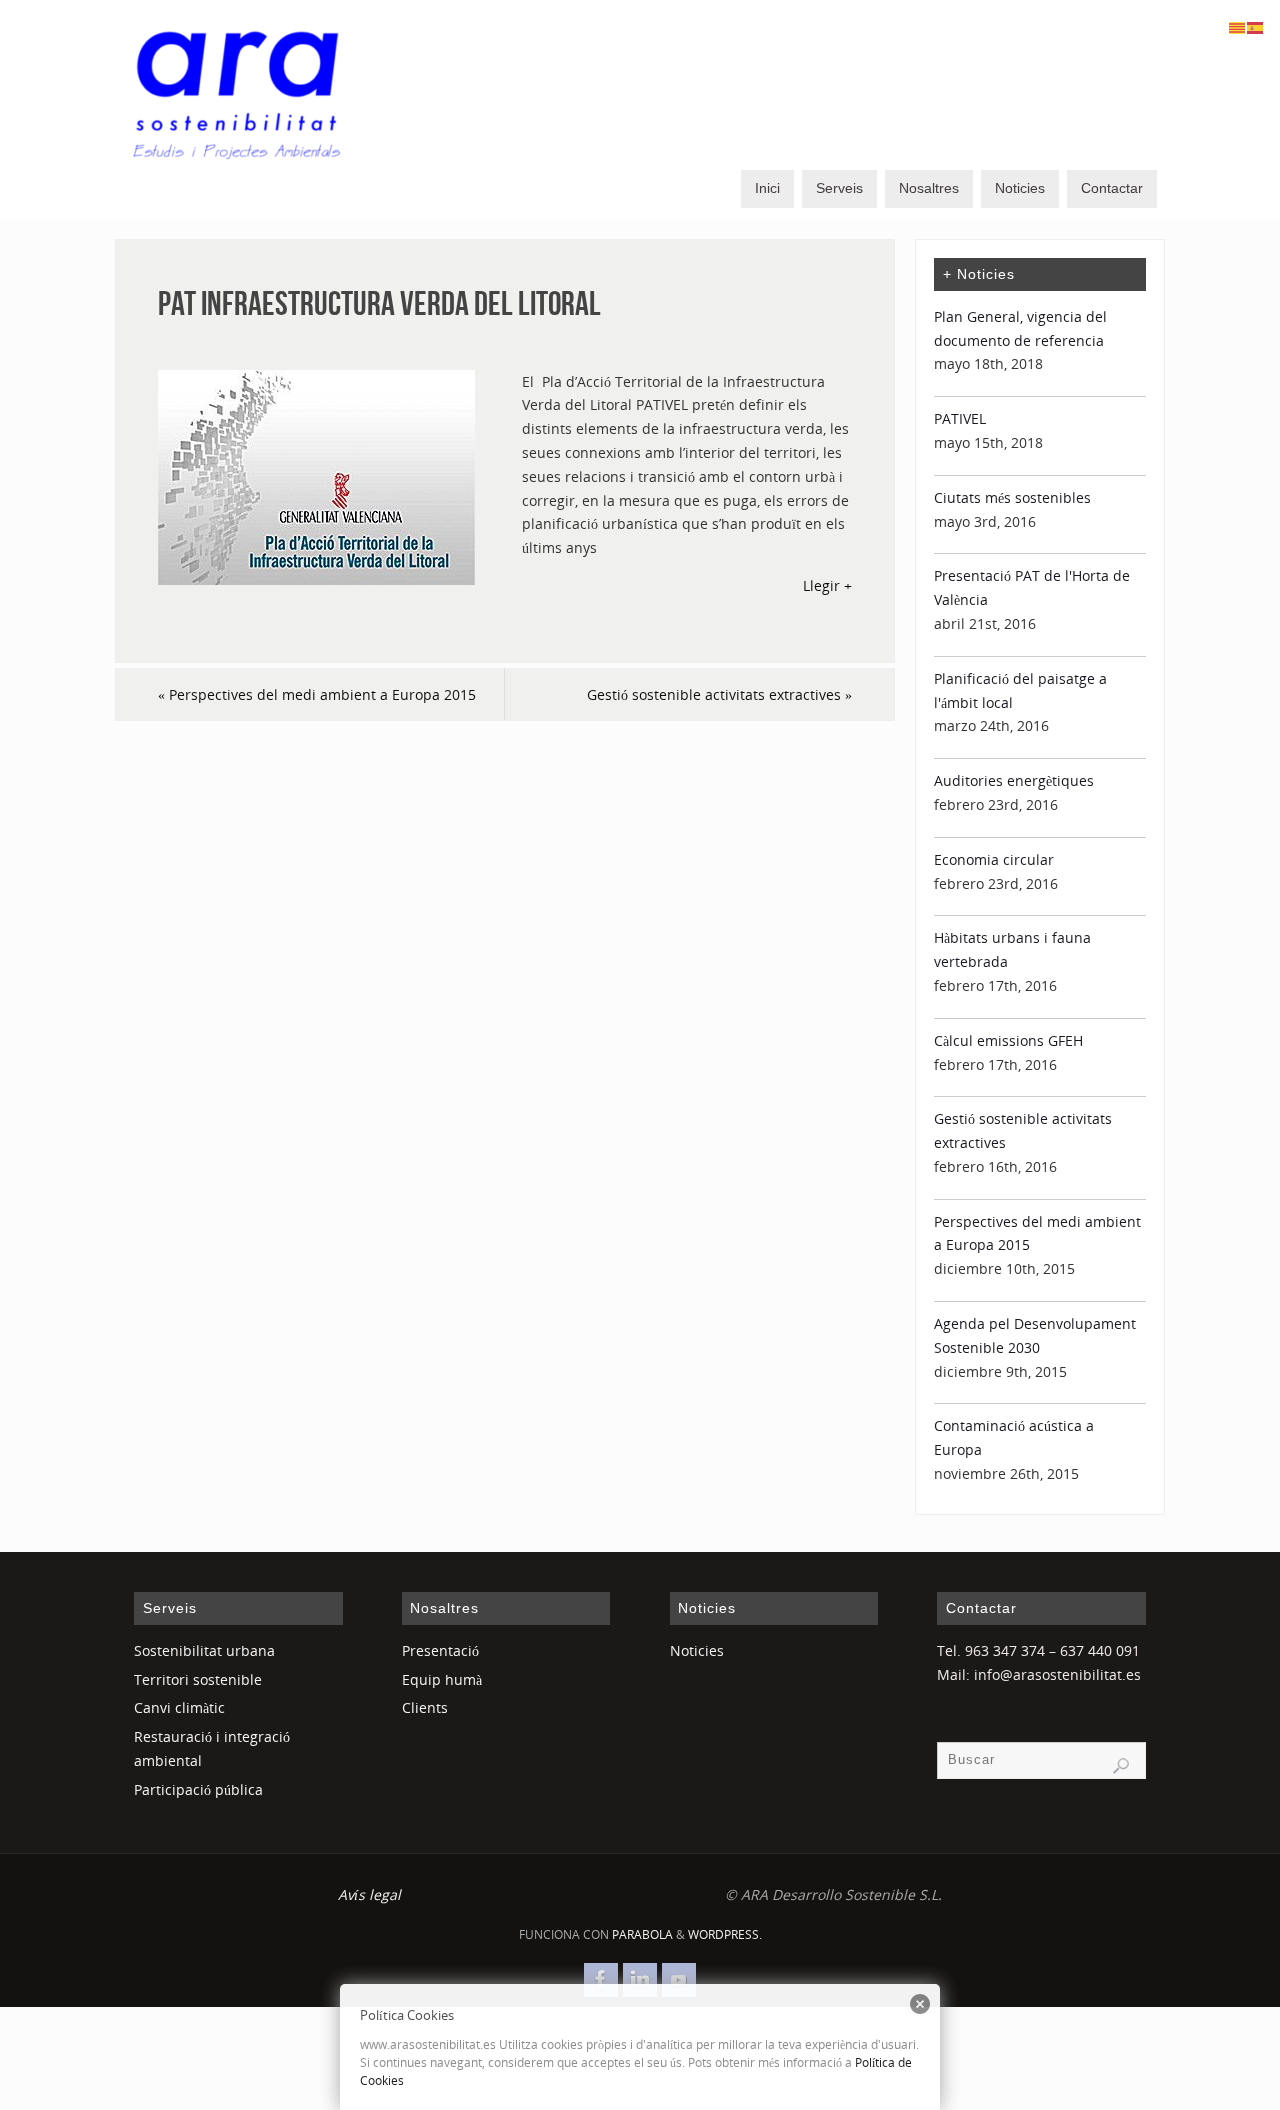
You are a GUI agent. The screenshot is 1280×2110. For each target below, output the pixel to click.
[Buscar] (1121, 1766)
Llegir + (827, 585)
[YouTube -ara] (679, 1980)
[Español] (1256, 26)
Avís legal (369, 1894)
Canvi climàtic (179, 1707)
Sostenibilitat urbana (204, 1650)
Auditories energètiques (1014, 780)
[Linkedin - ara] (640, 1980)
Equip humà (442, 1679)
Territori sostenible (198, 1679)
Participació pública (198, 1789)
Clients (425, 1707)
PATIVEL (960, 418)
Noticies (697, 1650)
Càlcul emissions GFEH (1008, 1040)
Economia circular (994, 859)
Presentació (440, 1650)
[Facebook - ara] (601, 1980)
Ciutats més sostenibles (1012, 497)
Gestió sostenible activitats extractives (719, 694)
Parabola (642, 1934)
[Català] (1238, 26)
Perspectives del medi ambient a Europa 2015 (317, 694)
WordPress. (725, 1934)
